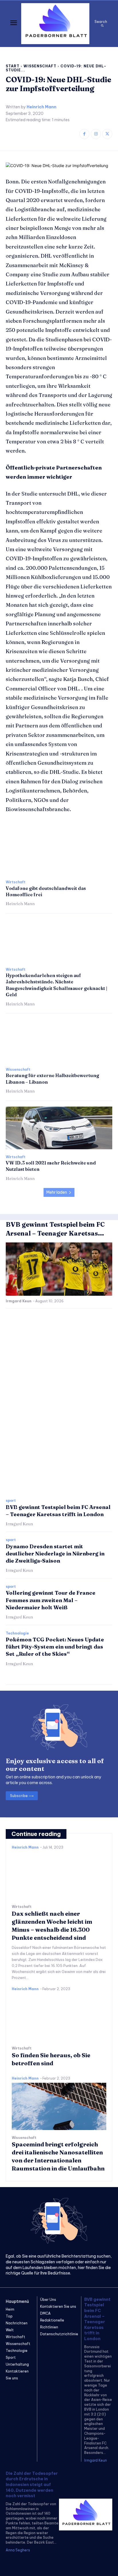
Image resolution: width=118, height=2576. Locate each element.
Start (13, 66)
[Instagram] (96, 134)
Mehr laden (57, 1192)
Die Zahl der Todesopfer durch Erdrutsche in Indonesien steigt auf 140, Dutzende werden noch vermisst (32, 2485)
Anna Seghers (18, 2550)
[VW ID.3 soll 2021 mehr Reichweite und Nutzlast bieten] (59, 1128)
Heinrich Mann (42, 107)
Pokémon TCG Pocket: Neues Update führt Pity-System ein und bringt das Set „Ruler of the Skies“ (55, 1647)
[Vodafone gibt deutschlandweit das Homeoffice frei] (59, 853)
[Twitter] (107, 134)
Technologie (17, 1633)
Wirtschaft (16, 882)
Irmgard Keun (19, 1301)
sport (11, 1501)
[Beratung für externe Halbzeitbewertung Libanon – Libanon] (59, 1041)
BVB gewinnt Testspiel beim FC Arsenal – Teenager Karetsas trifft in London (97, 2319)
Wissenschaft (40, 66)
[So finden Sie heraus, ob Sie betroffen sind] (59, 2017)
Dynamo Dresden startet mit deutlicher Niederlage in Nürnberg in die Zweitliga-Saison (55, 1554)
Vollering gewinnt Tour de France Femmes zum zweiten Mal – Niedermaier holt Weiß (51, 1600)
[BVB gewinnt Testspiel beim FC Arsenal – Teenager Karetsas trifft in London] (59, 1269)
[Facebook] (84, 134)
